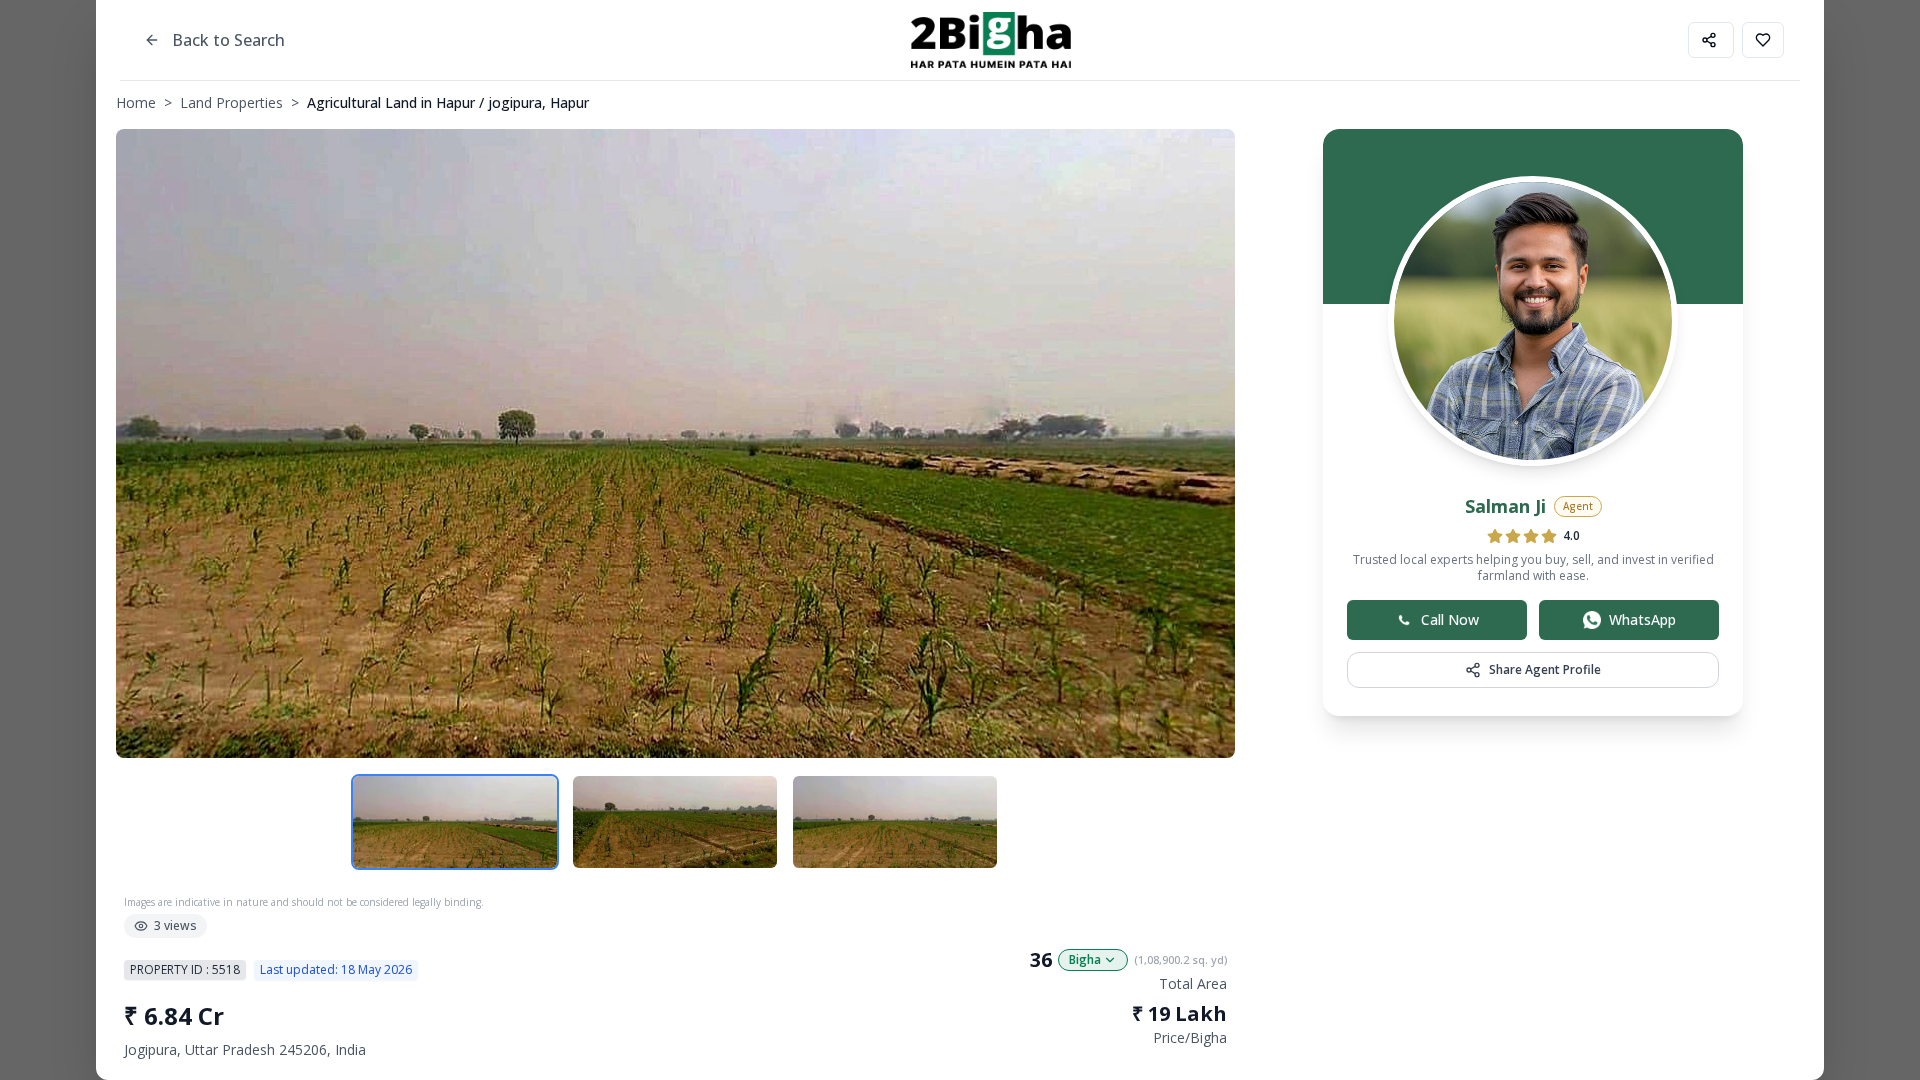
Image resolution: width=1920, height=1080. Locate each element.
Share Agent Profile (1545, 669)
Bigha (1085, 959)
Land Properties (231, 102)
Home (136, 102)
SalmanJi (1505, 506)
